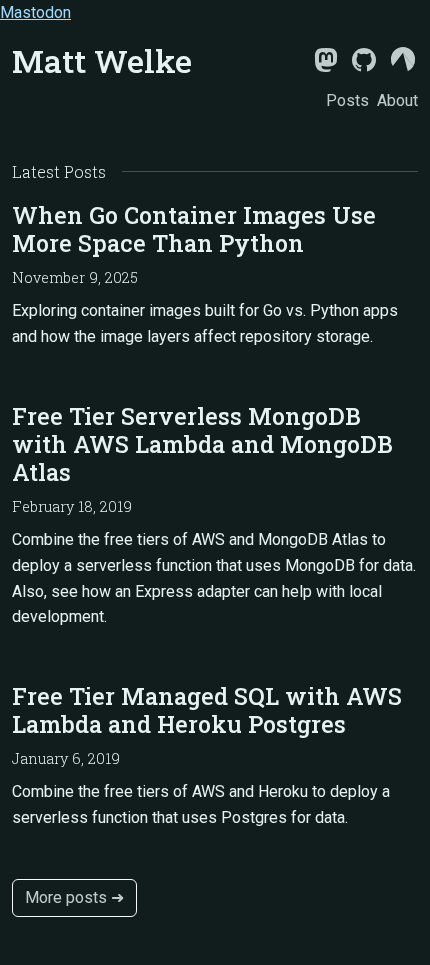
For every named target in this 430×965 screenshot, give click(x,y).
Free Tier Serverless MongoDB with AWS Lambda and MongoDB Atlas (202, 444)
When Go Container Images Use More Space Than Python (194, 229)
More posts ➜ (74, 897)
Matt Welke (102, 60)
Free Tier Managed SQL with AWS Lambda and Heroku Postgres (207, 710)
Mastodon (35, 12)
